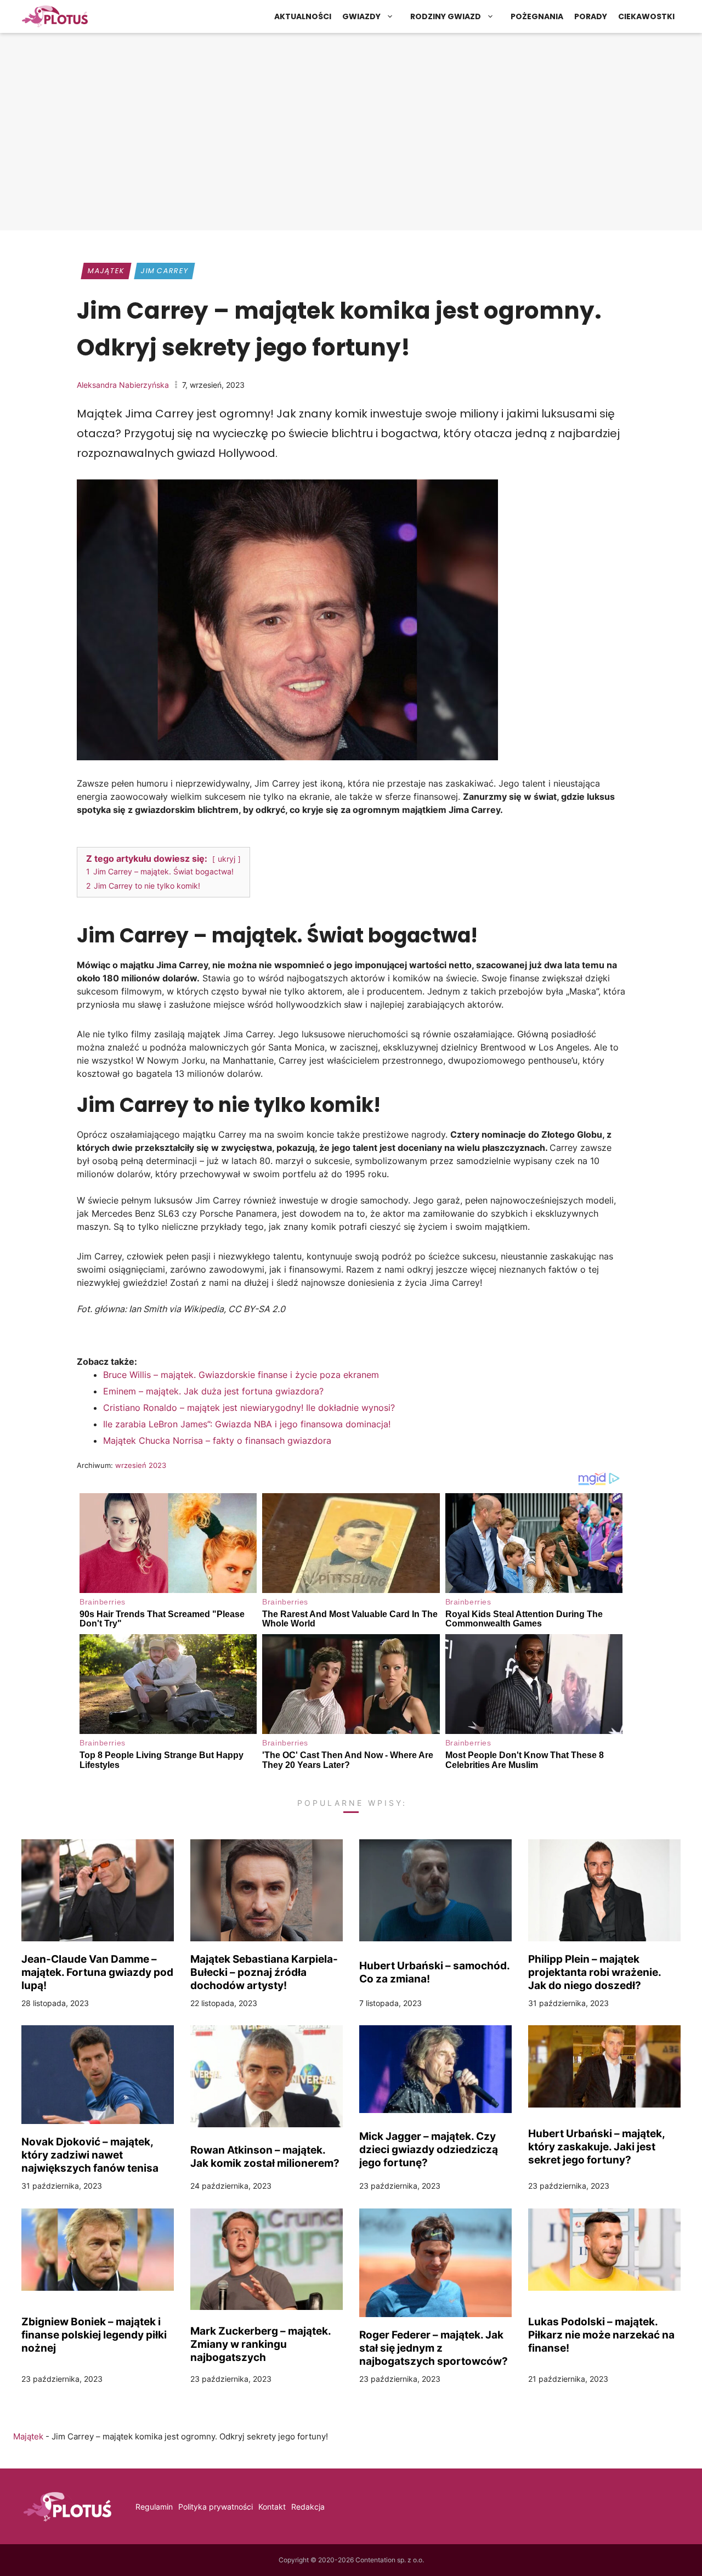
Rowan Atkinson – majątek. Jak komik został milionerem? (265, 2156)
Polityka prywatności (216, 2507)
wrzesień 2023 (141, 1465)
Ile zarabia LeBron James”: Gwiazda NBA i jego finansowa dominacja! (247, 1424)
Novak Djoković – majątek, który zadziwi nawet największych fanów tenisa (90, 2155)
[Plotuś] (55, 16)
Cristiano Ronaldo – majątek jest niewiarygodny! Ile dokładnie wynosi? (249, 1408)
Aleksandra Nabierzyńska (123, 385)
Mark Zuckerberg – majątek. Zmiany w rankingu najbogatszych (261, 2344)
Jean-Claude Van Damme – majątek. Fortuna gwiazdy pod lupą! (97, 1972)
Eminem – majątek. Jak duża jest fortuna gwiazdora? (213, 1391)
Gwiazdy (361, 16)
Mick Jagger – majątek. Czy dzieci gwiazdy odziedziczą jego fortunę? (429, 2149)
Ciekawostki (646, 16)
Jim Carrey (164, 271)
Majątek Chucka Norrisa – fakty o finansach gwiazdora (217, 1440)
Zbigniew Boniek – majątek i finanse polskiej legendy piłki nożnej (94, 2335)
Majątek (106, 271)
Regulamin (154, 2507)
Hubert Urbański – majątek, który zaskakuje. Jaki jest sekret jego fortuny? (596, 2146)
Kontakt (272, 2507)
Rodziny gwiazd (446, 16)
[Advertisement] (351, 140)
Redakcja (308, 2507)
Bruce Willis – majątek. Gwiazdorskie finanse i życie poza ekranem (241, 1375)
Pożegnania (537, 16)
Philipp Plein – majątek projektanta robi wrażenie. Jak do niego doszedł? (595, 1972)
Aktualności (303, 16)
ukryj (227, 859)
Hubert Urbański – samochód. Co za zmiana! (434, 1972)
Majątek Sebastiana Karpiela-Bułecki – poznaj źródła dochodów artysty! (264, 1972)
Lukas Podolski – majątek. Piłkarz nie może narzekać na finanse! (601, 2335)
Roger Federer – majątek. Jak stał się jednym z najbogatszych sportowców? (434, 2348)
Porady (591, 16)
